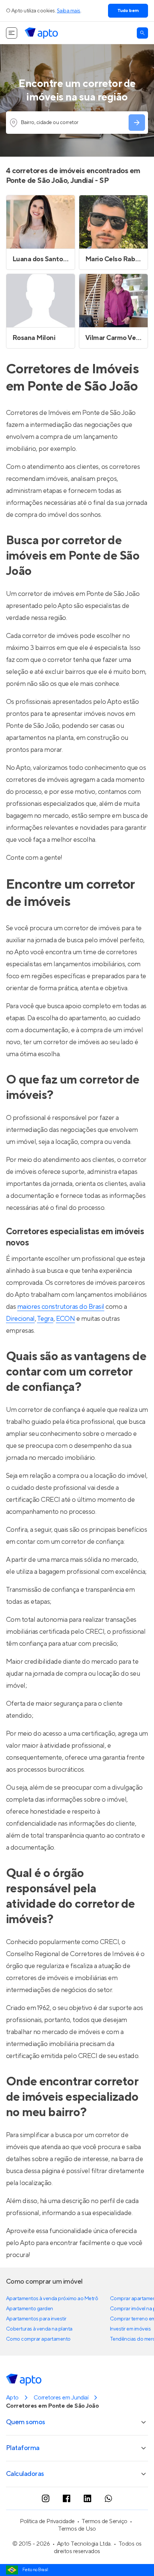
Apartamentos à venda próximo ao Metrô (52, 2299)
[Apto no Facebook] (67, 2498)
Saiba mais (69, 11)
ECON (66, 1319)
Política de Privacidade (47, 2521)
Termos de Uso (77, 2529)
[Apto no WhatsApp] (108, 2498)
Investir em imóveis (130, 2329)
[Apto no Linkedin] (87, 2498)
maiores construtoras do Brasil (61, 1307)
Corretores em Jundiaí (61, 2398)
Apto (12, 2398)
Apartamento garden (30, 2309)
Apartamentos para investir (36, 2319)
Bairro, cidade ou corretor (50, 123)
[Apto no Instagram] (46, 2498)
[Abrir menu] (12, 33)
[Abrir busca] (142, 33)
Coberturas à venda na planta (39, 2329)
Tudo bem (128, 11)
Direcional (20, 1319)
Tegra (45, 1319)
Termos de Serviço (104, 2521)
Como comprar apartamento (38, 2339)
